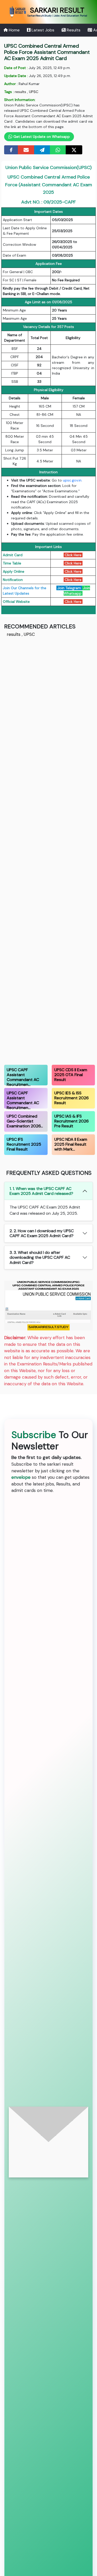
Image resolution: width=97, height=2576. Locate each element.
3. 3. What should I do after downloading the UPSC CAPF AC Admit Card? (40, 1257)
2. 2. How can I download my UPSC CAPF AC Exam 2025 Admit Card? (42, 1233)
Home (14, 30)
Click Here (73, 555)
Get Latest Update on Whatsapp (41, 137)
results (20, 92)
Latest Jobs (42, 30)
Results (73, 30)
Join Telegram (69, 588)
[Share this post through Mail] (26, 150)
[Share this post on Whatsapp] (58, 150)
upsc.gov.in (72, 480)
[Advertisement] (49, 850)
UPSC (34, 92)
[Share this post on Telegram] (42, 150)
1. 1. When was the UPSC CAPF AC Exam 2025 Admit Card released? (41, 1191)
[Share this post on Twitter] (74, 150)
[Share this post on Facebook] (11, 150)
